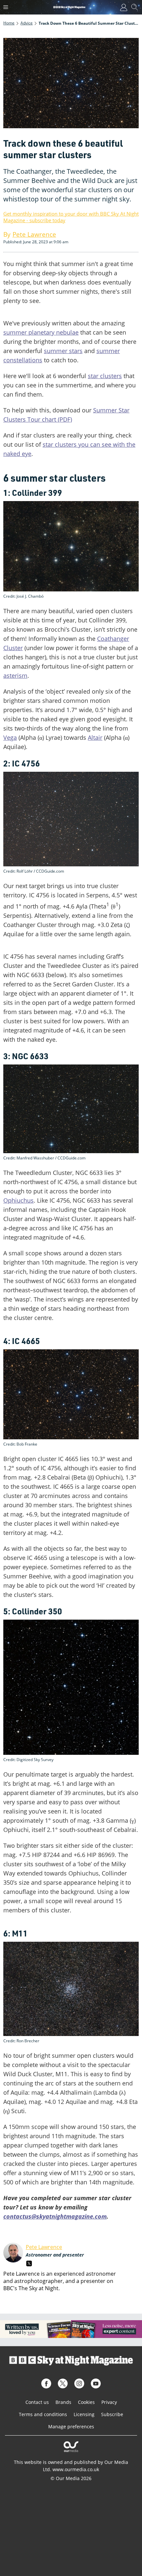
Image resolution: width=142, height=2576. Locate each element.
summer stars (63, 351)
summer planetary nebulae (41, 332)
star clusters (105, 376)
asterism (15, 675)
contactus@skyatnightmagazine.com (55, 2216)
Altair (95, 737)
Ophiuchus (18, 1200)
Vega (10, 737)
